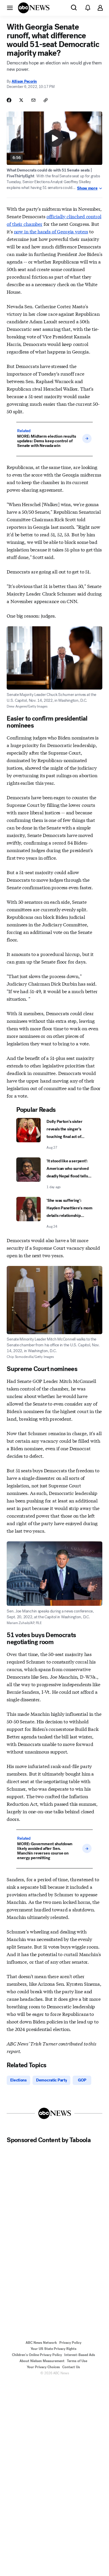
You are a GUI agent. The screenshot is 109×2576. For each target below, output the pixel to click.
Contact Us (71, 2367)
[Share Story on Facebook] (9, 100)
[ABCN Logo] (34, 8)
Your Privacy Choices (43, 2367)
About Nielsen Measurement (42, 2361)
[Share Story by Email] (33, 100)
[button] (10, 8)
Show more (87, 188)
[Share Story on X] (21, 100)
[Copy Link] (46, 100)
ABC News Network (41, 2343)
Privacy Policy (70, 2343)
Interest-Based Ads (80, 2355)
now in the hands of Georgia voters (51, 231)
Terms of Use (77, 2361)
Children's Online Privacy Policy (37, 2355)
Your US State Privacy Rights (53, 2349)
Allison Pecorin (24, 81)
